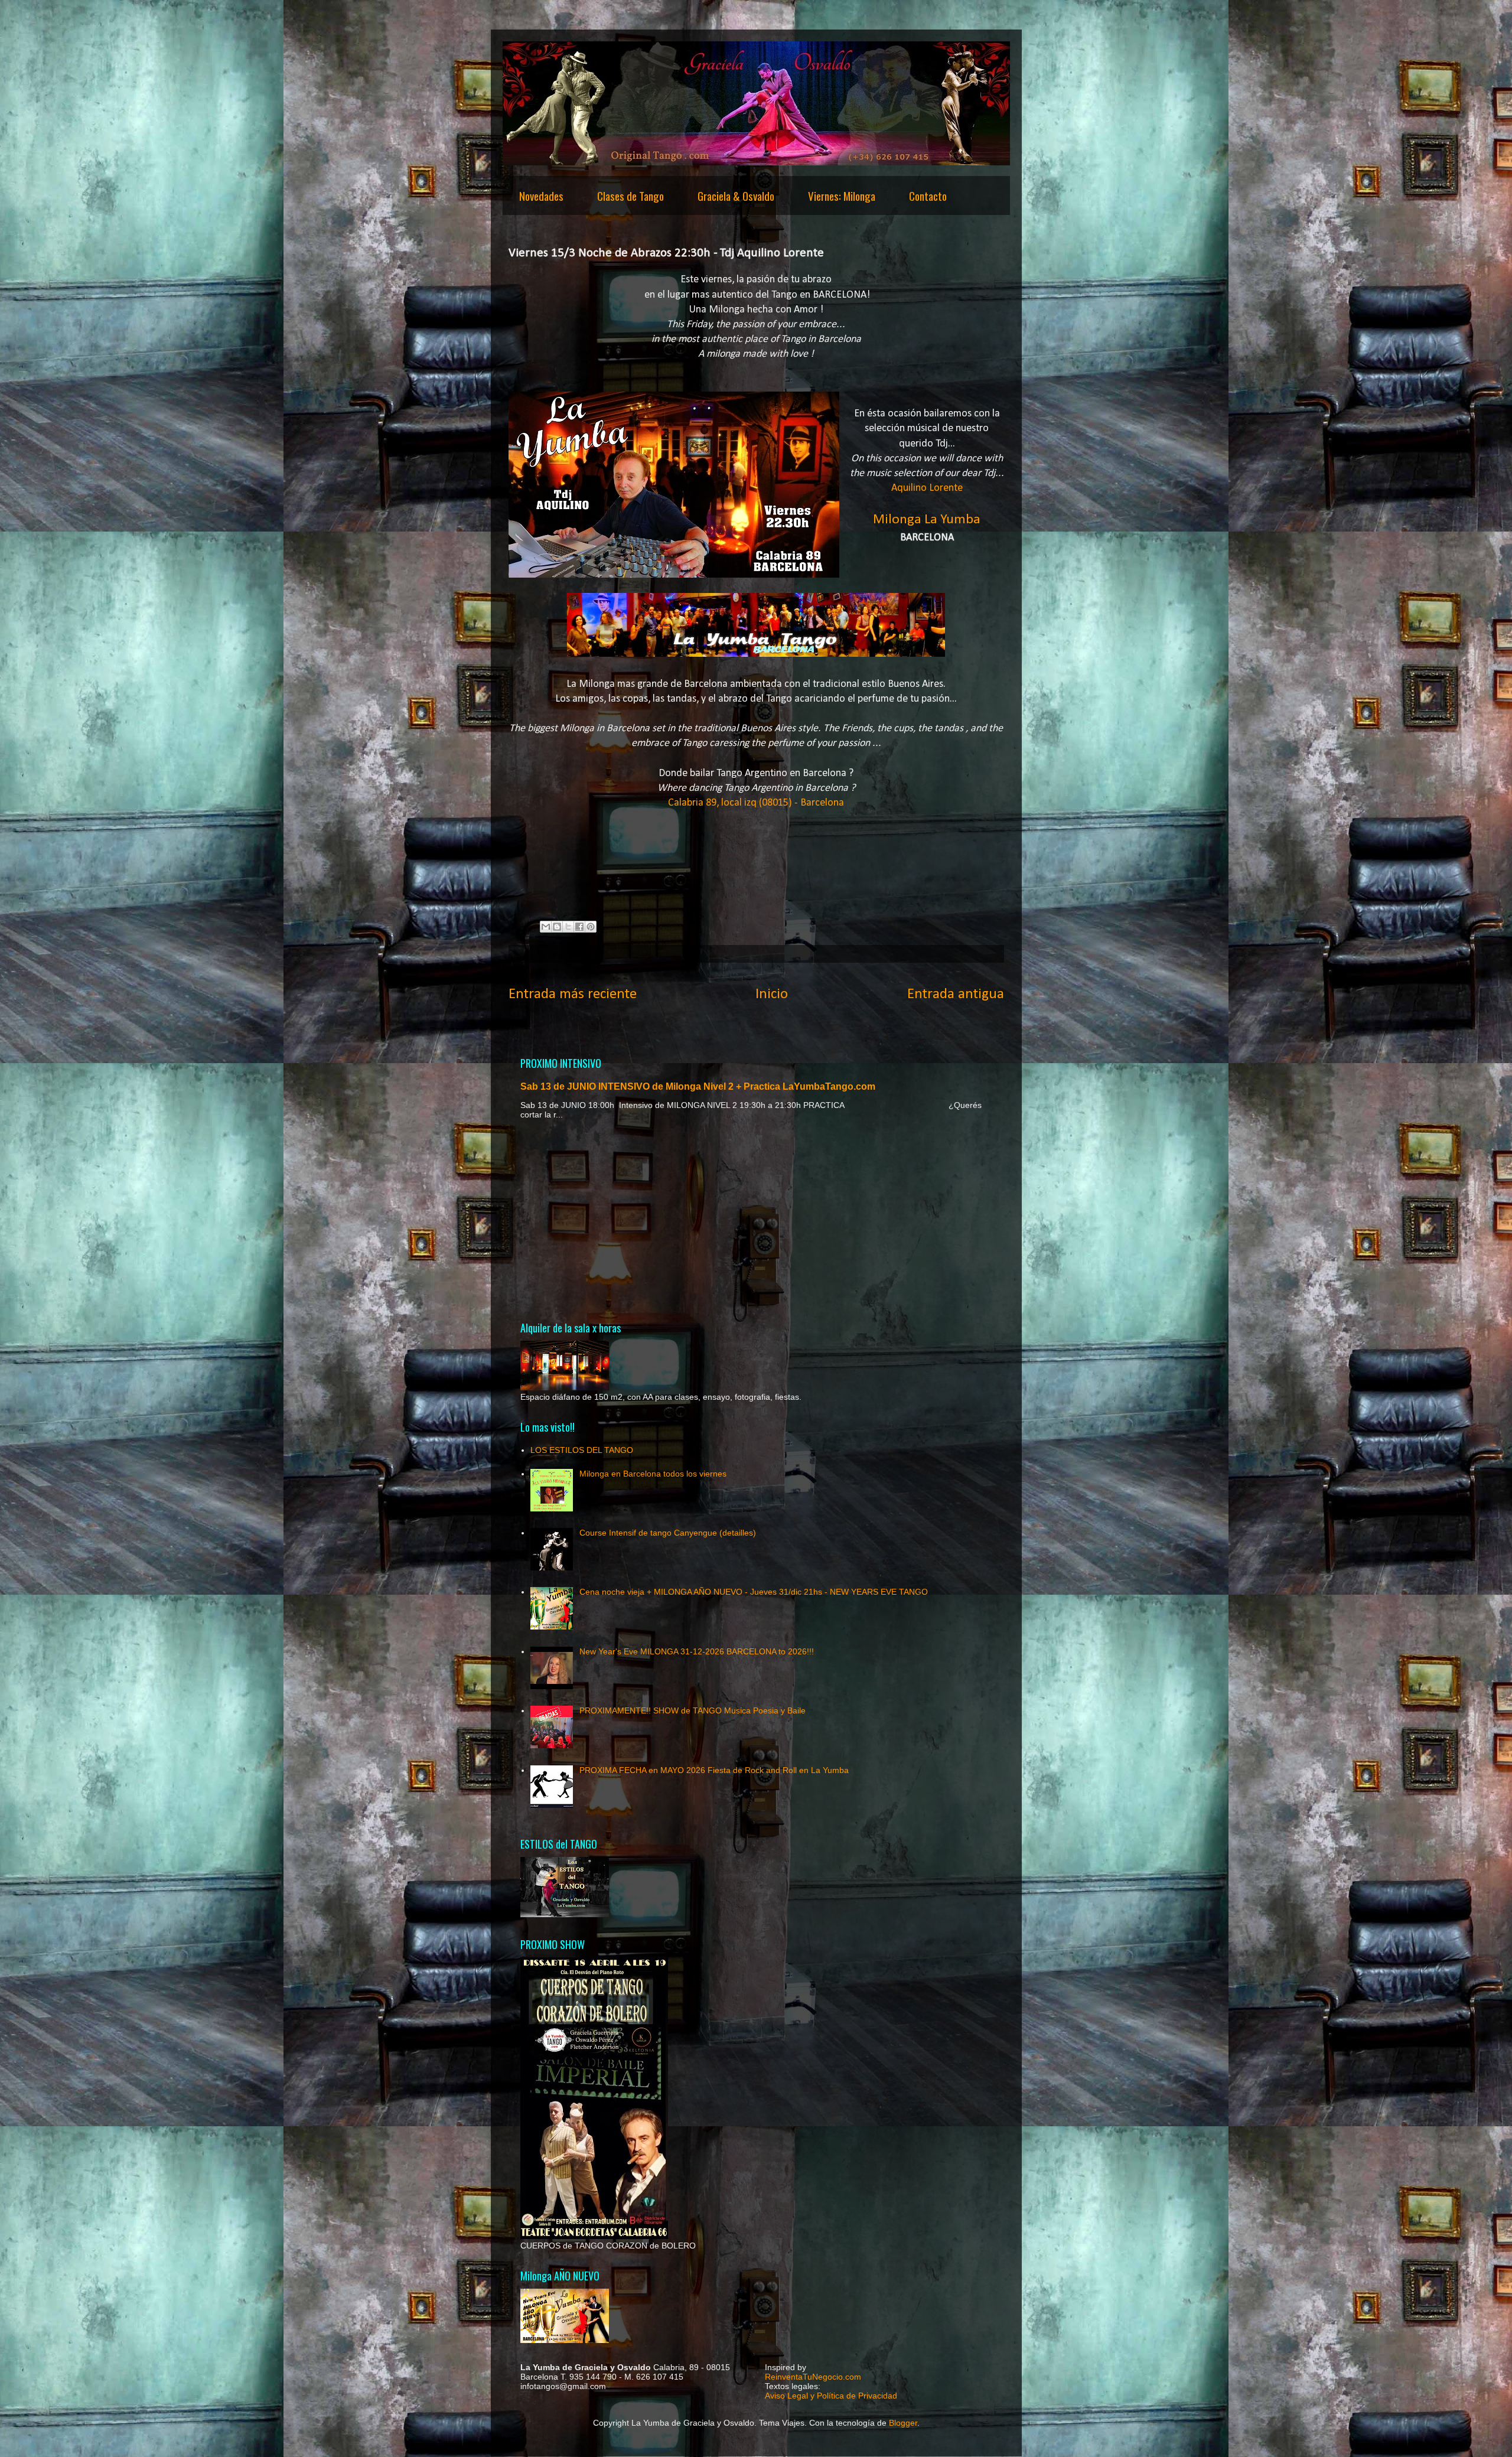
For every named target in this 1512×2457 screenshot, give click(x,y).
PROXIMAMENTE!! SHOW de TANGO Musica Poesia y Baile (693, 1710)
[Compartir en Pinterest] (591, 927)
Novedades (541, 195)
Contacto (928, 195)
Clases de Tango (630, 195)
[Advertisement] (756, 1220)
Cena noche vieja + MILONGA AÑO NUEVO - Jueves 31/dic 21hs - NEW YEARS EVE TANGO (754, 1592)
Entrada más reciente (573, 994)
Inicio (772, 994)
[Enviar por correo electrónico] (546, 927)
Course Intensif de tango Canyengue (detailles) (668, 1533)
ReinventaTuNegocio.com (813, 2377)
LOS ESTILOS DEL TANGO (582, 1450)
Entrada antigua (956, 994)
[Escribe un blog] (557, 927)
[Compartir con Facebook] (579, 927)
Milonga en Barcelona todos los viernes (653, 1474)
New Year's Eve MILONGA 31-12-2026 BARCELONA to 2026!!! (697, 1651)
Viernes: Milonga (842, 195)
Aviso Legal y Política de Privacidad (831, 2396)
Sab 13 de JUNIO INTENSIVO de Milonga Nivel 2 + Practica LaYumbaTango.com (698, 1086)
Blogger (903, 2423)
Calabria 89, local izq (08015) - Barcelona (756, 803)
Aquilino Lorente (927, 488)
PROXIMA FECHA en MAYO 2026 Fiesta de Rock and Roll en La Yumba (714, 1770)
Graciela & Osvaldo (736, 195)
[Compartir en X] (568, 927)
